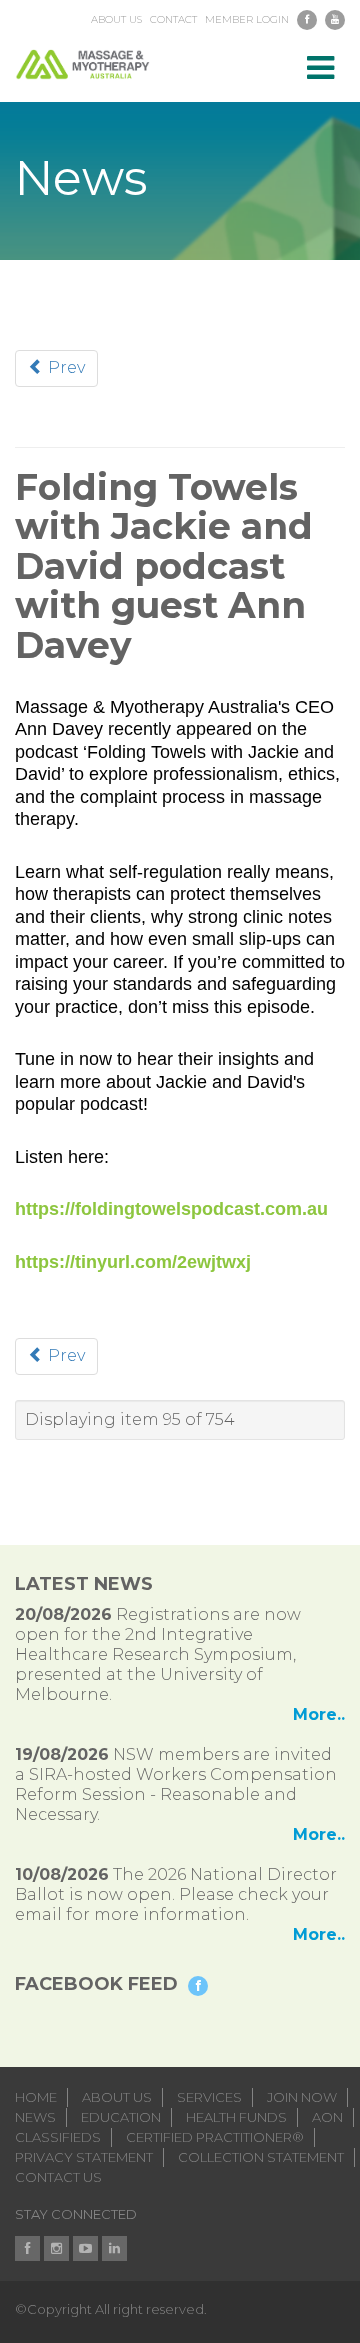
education (121, 2117)
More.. (319, 1714)
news (35, 2117)
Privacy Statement (84, 2157)
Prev (64, 367)
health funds (236, 2117)
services (209, 2097)
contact (173, 20)
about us (116, 20)
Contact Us (58, 2177)
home (36, 2097)
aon (327, 2117)
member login (247, 20)
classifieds (58, 2137)
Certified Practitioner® (215, 2137)
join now (302, 2097)
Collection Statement (261, 2157)
